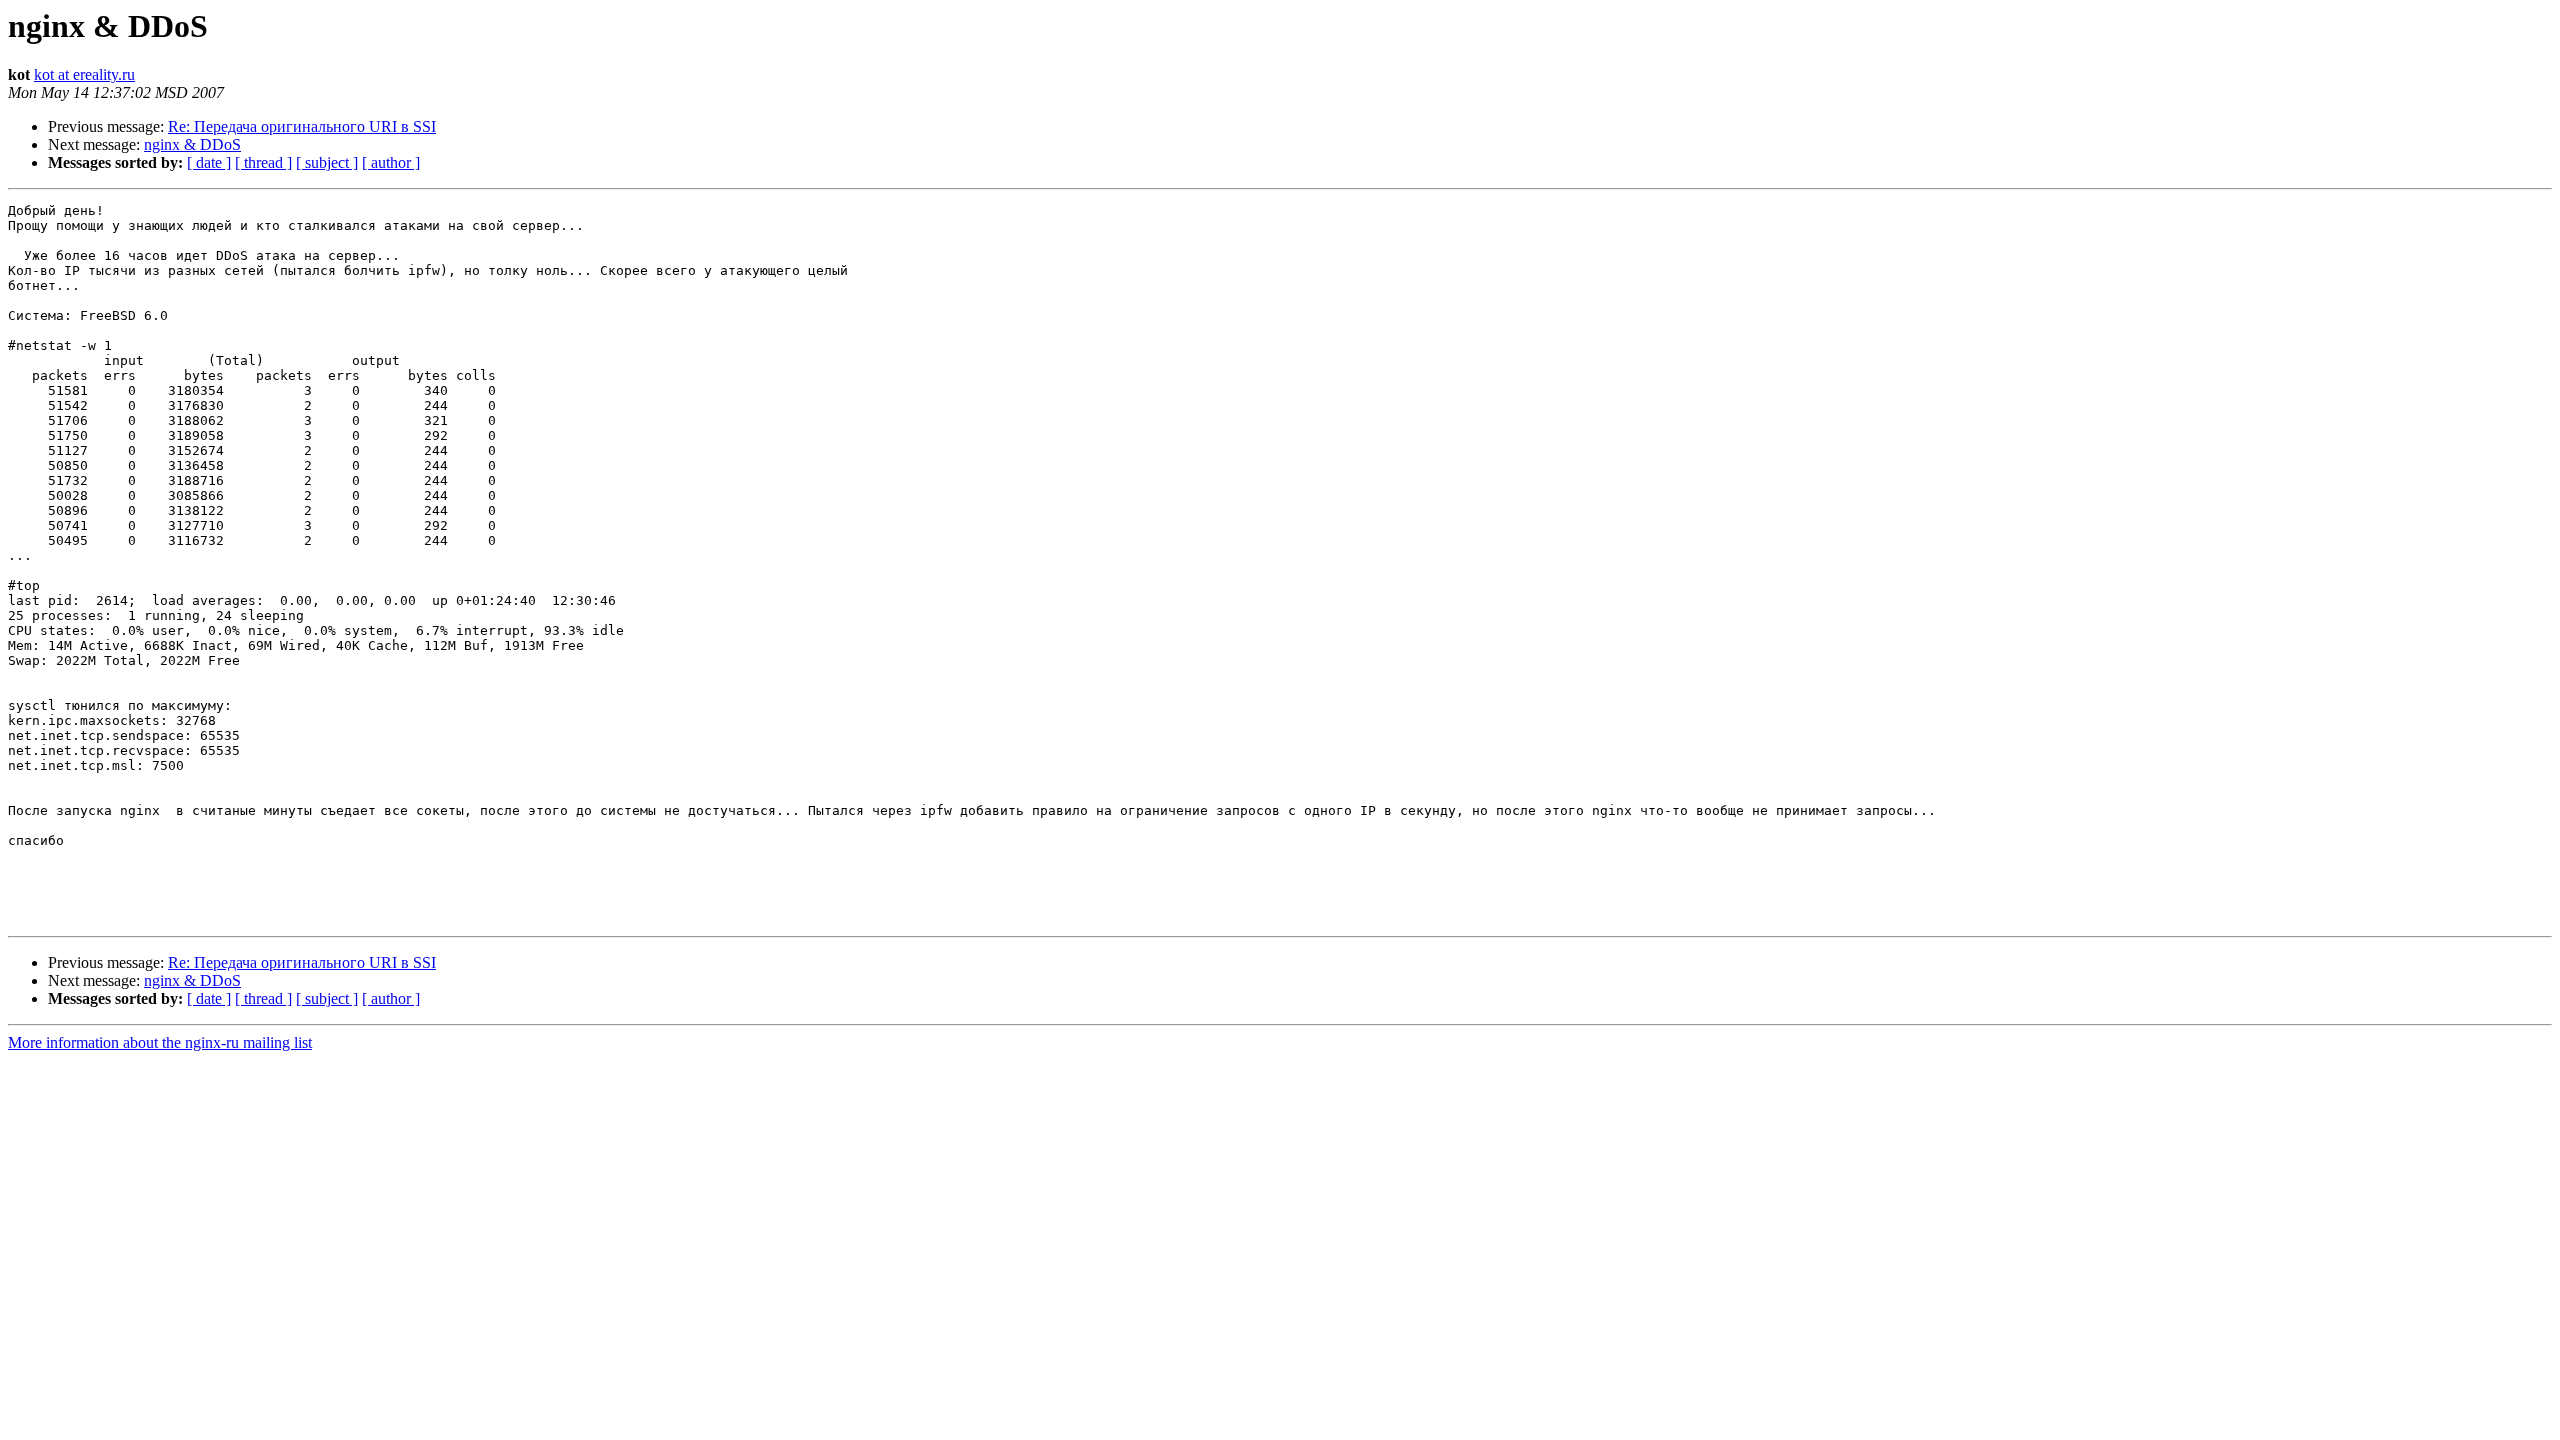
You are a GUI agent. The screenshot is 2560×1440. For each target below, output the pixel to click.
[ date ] (209, 162)
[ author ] (391, 162)
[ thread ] (263, 162)
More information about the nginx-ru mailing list (160, 1042)
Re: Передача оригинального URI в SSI (302, 126)
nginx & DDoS (192, 144)
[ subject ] (327, 162)
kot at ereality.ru (84, 74)
